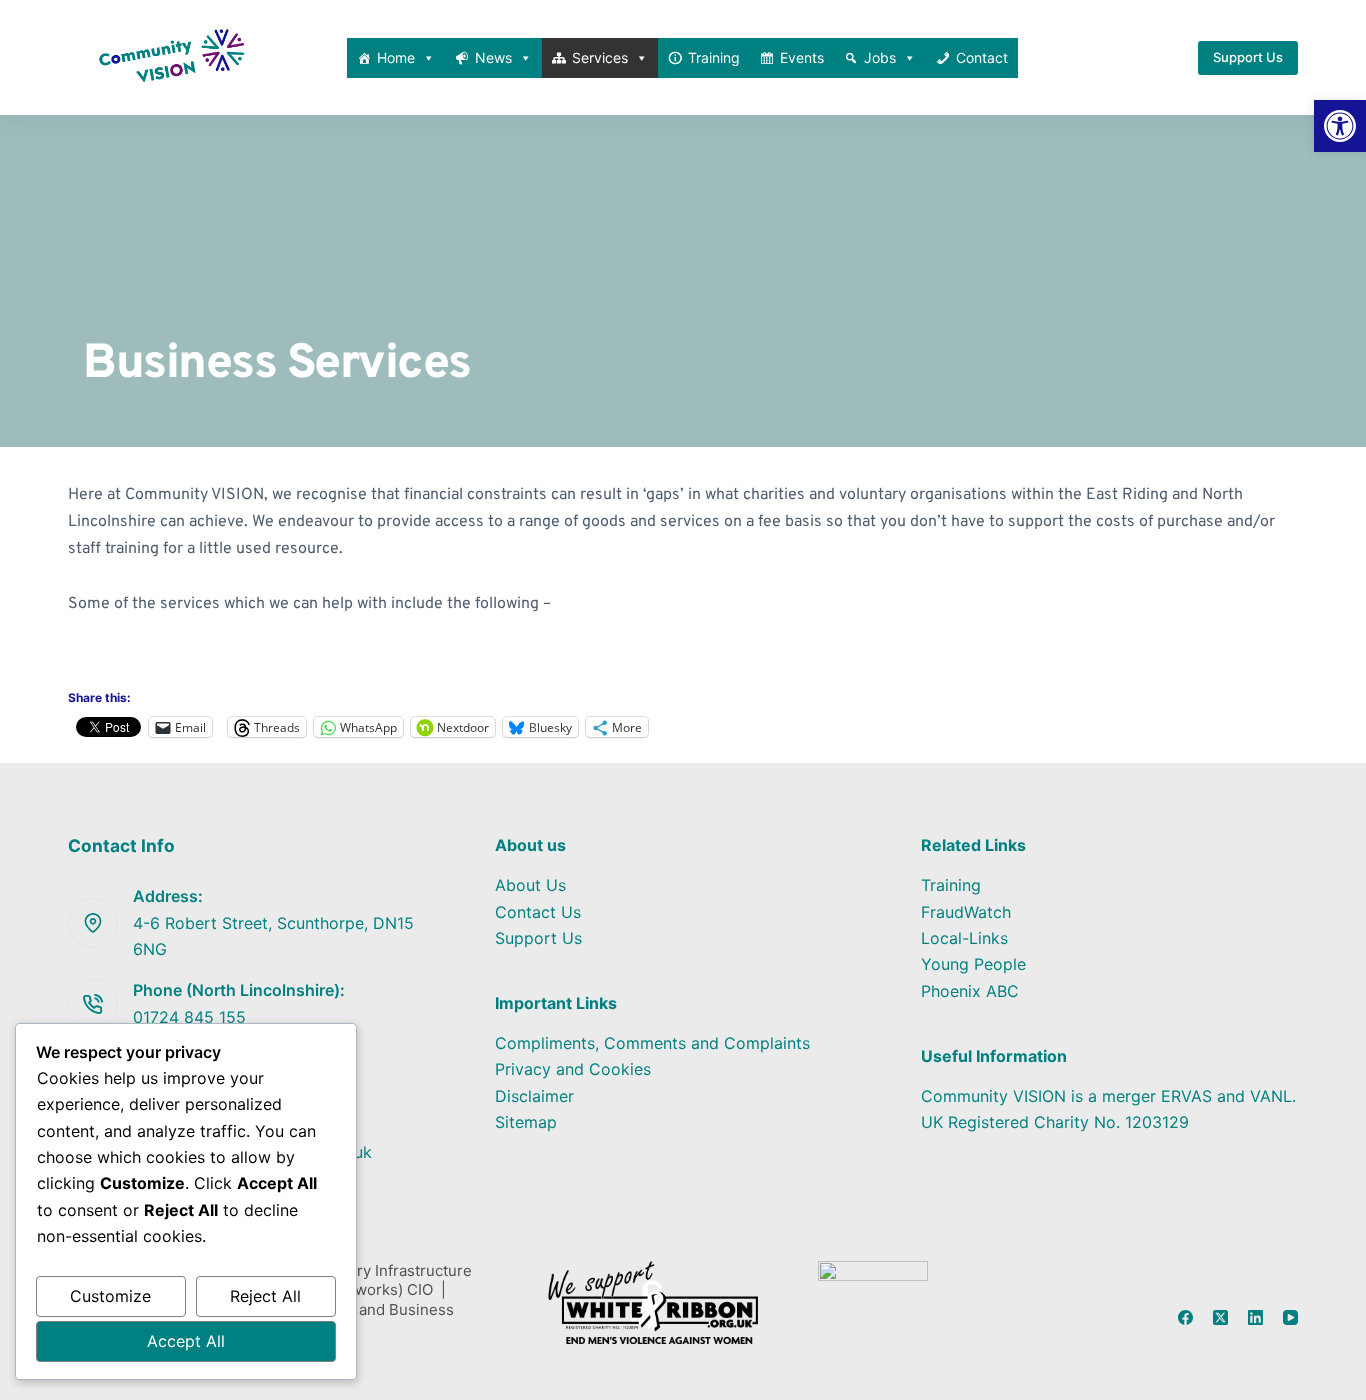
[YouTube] (1290, 1317)
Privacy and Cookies (573, 1069)
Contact (982, 57)
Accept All (186, 1341)
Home (396, 57)
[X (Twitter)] (1220, 1317)
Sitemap (526, 1122)
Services (600, 57)
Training (714, 57)
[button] (1340, 126)
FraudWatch (966, 912)
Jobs (880, 57)
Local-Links (964, 938)
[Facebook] (1185, 1317)
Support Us (1248, 57)
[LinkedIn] (1255, 1317)
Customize (110, 1296)
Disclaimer (534, 1096)
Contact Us (538, 912)
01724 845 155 (189, 1017)
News (493, 57)
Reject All (265, 1296)
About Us (530, 885)
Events (802, 57)
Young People (973, 964)
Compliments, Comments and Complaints (652, 1043)
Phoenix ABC (970, 991)
